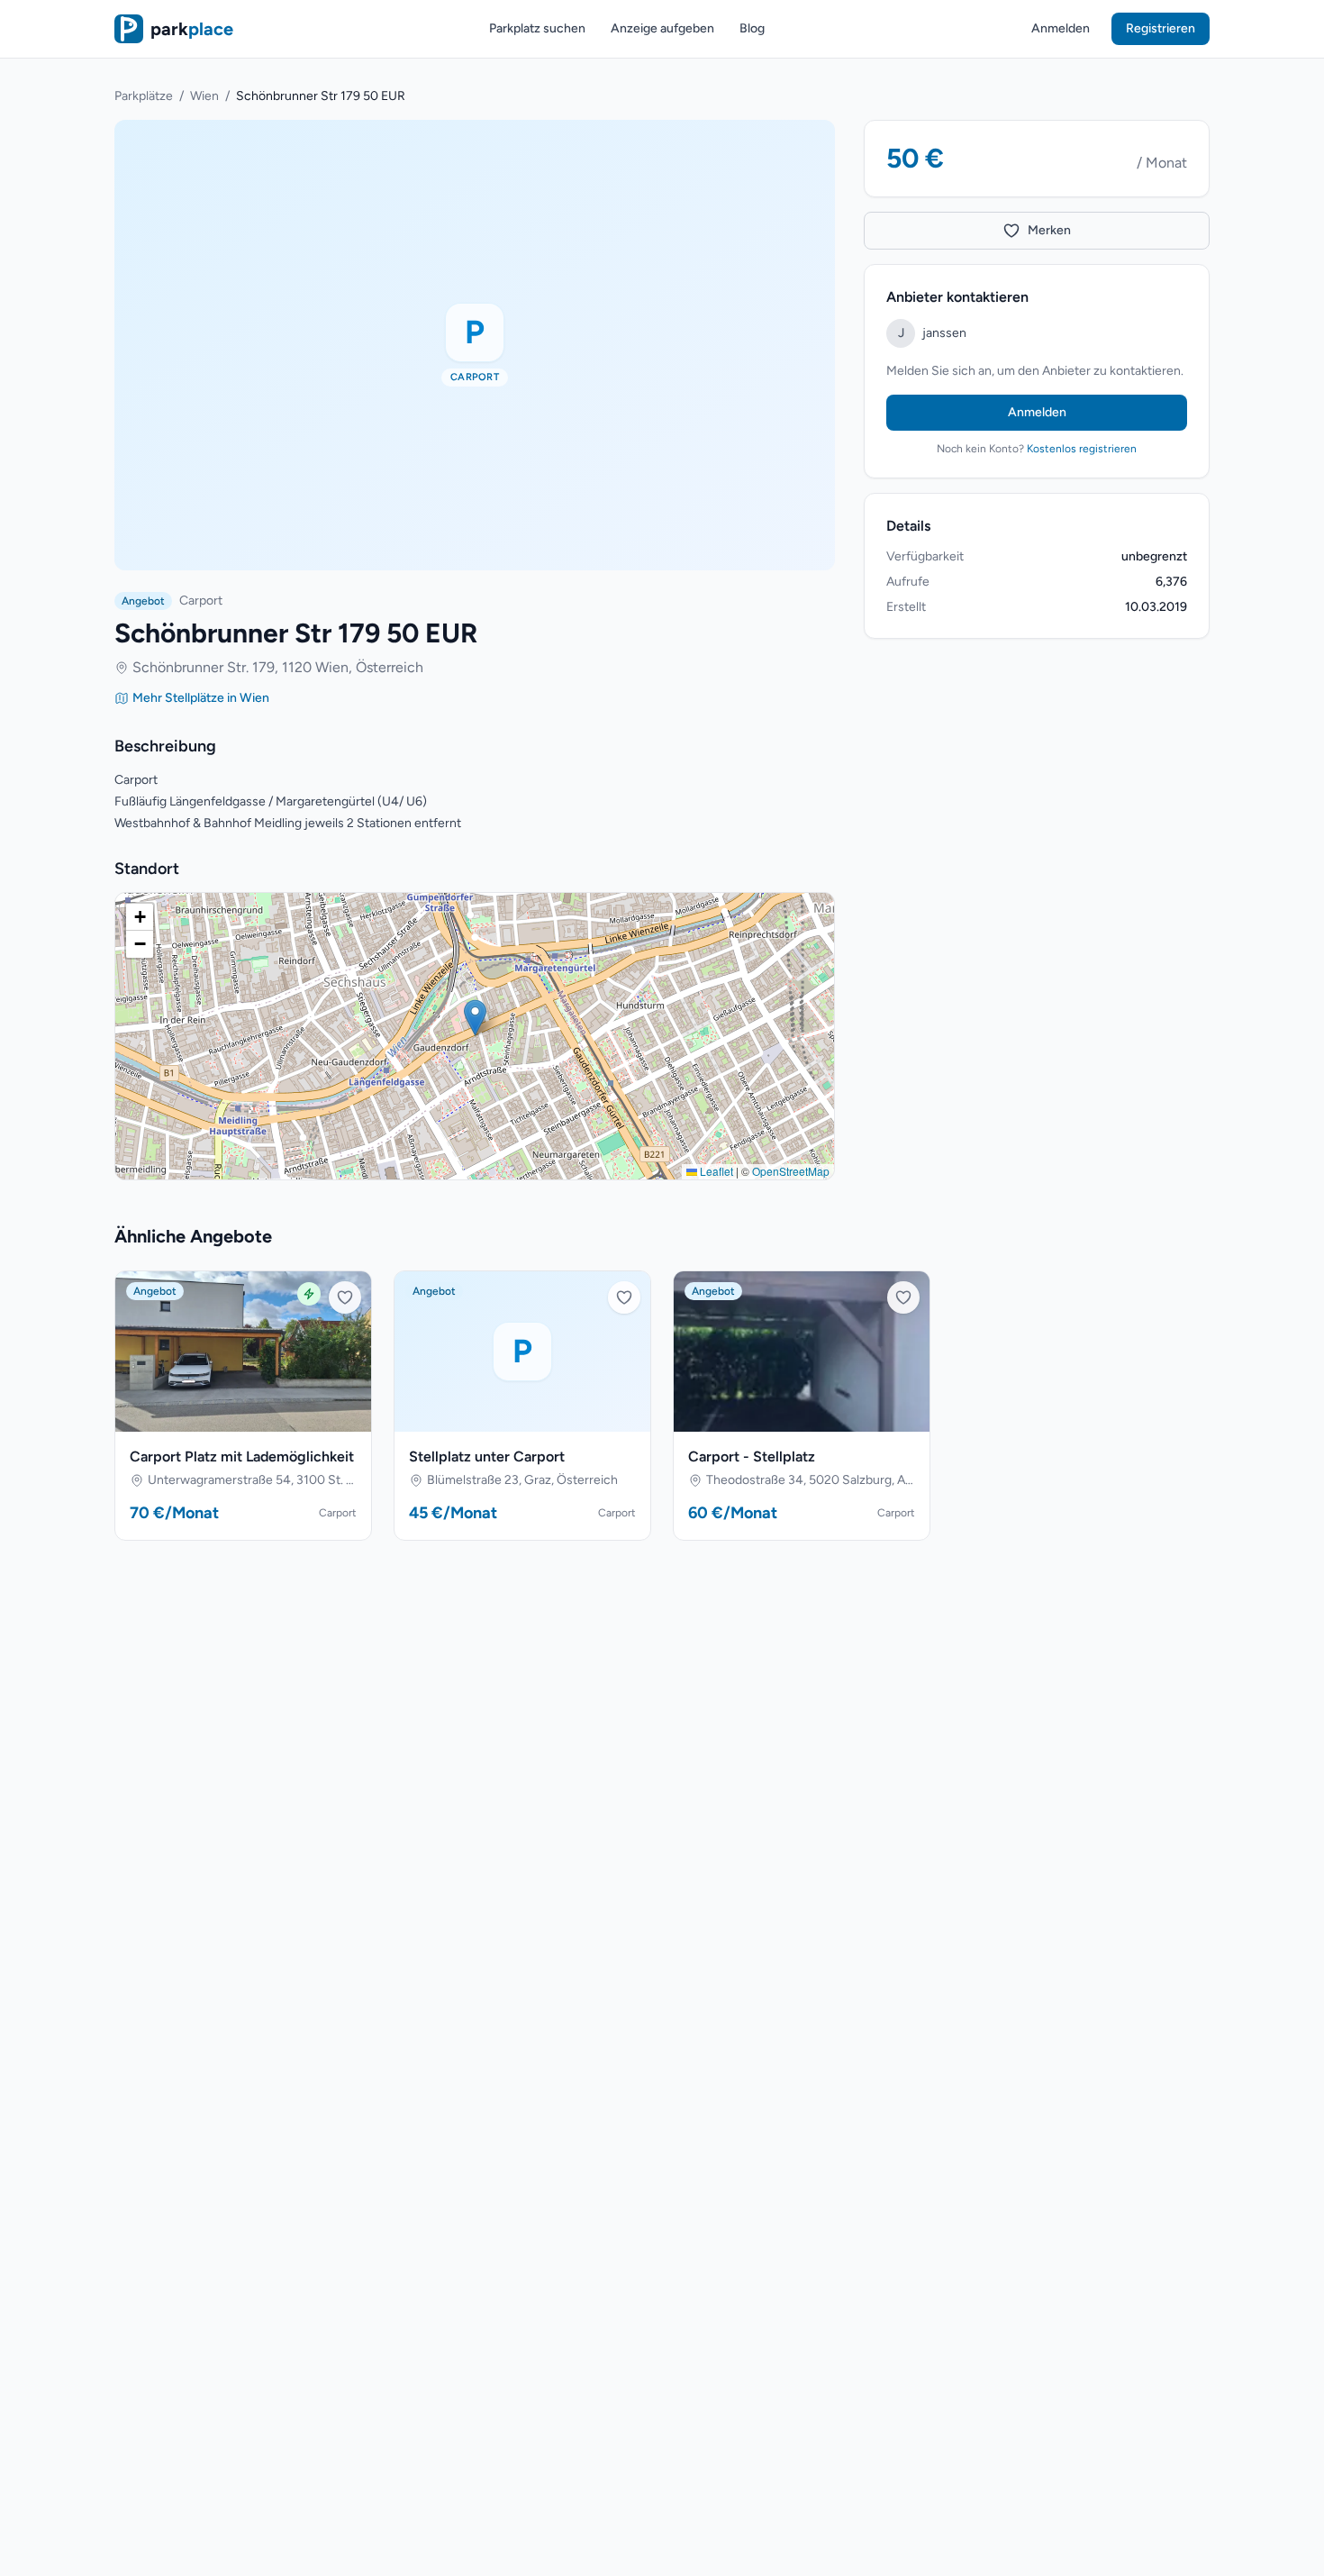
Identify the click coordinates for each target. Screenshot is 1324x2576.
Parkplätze (144, 96)
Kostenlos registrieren (1082, 449)
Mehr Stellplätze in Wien (201, 698)
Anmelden (1061, 28)
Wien (204, 96)
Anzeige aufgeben (662, 28)
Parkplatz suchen (537, 28)
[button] (475, 1018)
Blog (752, 28)
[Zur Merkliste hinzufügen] (345, 1297)
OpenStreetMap (791, 1171)
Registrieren (1161, 28)
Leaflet (715, 1171)
